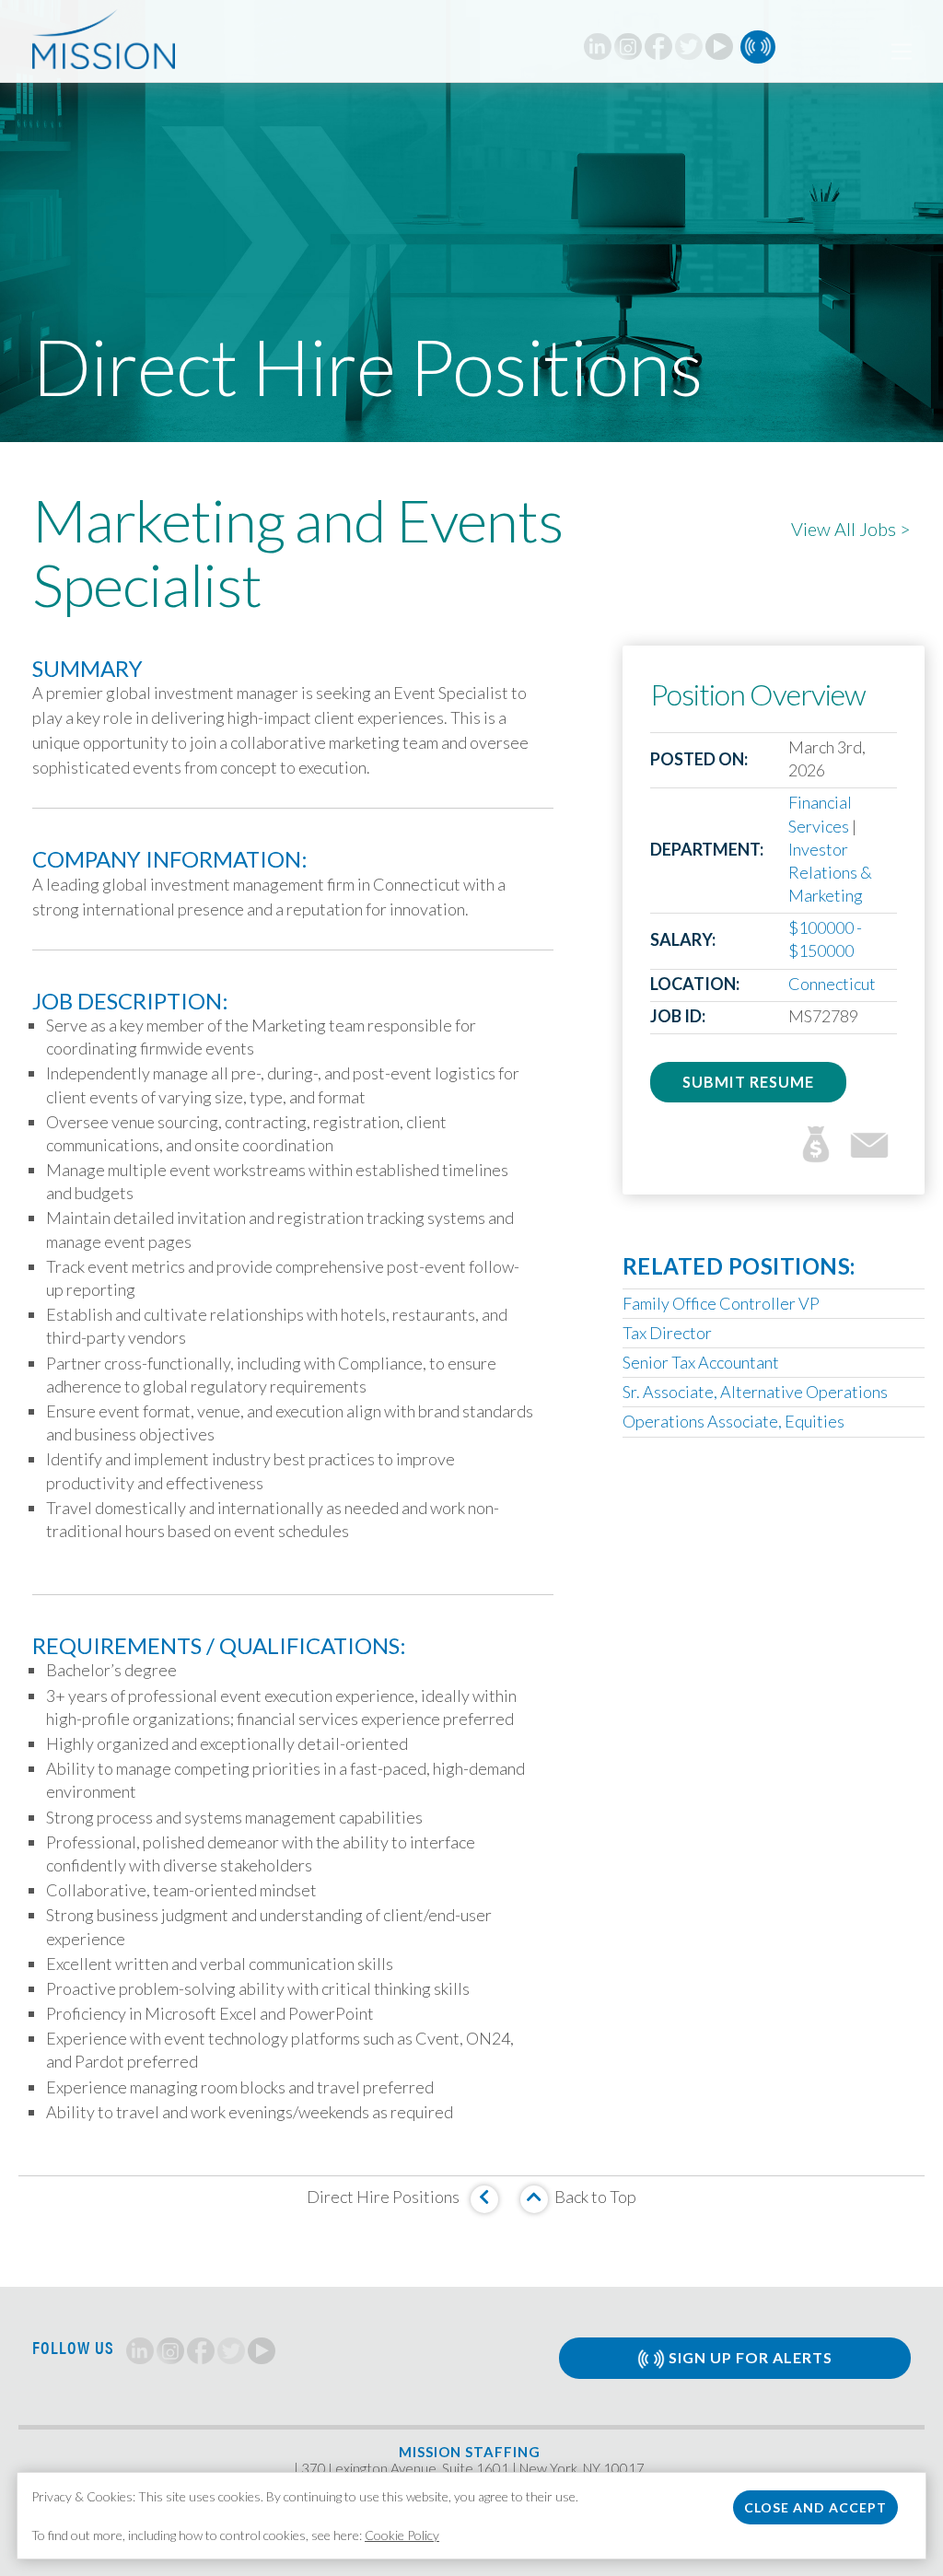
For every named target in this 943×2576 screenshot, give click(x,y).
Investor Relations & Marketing (830, 872)
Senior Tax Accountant (701, 1362)
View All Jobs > (851, 529)
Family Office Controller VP (721, 1303)
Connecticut (832, 984)
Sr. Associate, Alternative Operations (755, 1392)
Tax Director (667, 1333)
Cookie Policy (402, 2535)
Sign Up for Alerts (749, 2357)
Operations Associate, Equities (733, 1421)
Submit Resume (748, 1082)
